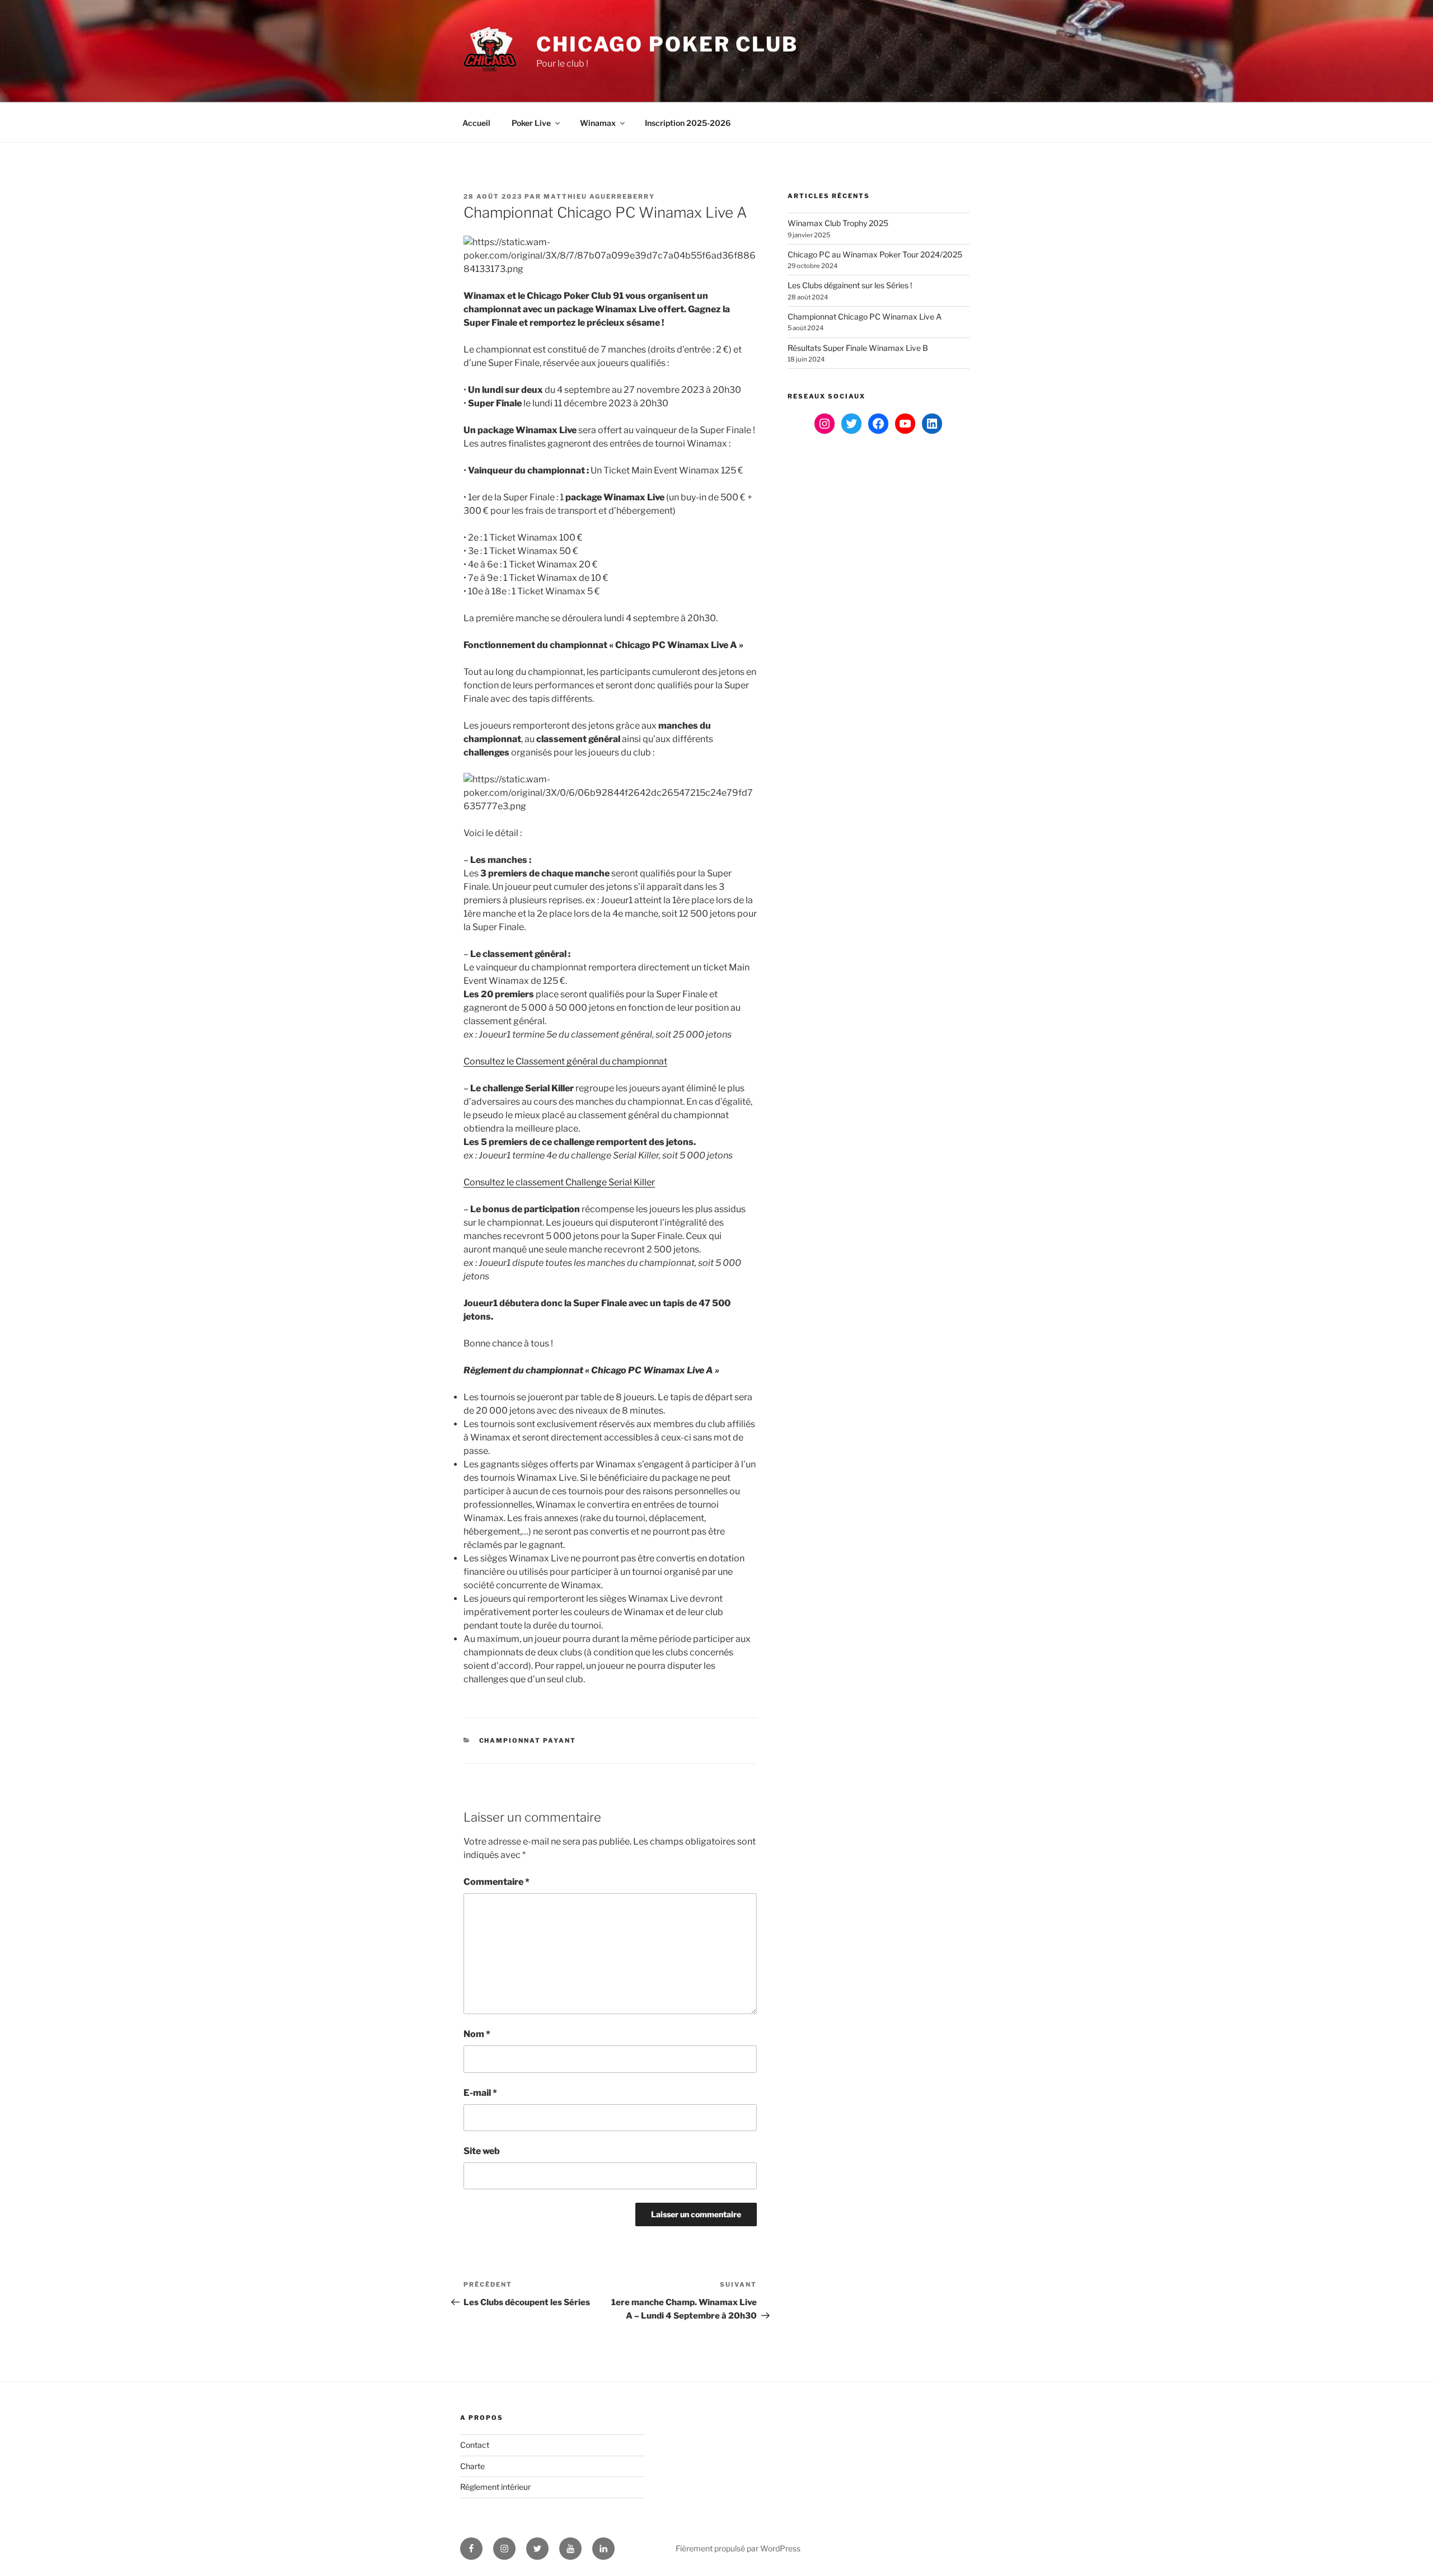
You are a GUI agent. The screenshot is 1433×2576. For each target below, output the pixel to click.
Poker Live (531, 123)
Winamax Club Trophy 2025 (838, 223)
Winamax (598, 123)
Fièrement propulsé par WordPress (738, 2548)
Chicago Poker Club (667, 44)
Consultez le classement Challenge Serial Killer (559, 1182)
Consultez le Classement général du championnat (565, 1061)
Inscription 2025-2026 (688, 123)
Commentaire (497, 1882)
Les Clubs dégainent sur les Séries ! (850, 285)
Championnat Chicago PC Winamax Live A (865, 316)
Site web (482, 2151)
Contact (475, 2445)
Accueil (476, 123)
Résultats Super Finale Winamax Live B (858, 348)
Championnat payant (528, 1740)
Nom (477, 2034)
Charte (472, 2466)
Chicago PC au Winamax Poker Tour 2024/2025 (875, 254)
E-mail (480, 2093)
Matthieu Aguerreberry (599, 196)
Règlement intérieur (495, 2487)
